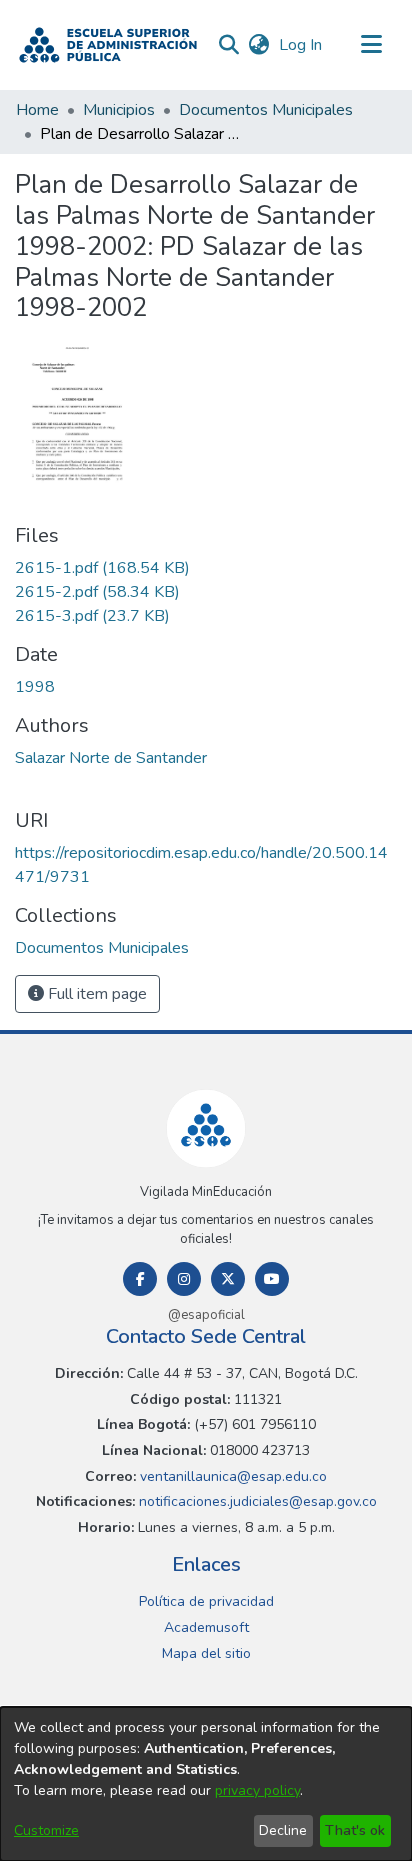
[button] (108, 45)
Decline (283, 1830)
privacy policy (257, 1790)
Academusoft (206, 1627)
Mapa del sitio (206, 1653)
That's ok (355, 1830)
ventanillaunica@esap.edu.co (231, 1476)
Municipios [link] (119, 110)
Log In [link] (301, 45)
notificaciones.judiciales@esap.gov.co (256, 1501)
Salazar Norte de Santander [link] (111, 758)
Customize (46, 1830)
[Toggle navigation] (372, 45)
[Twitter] (228, 1279)
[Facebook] (140, 1279)
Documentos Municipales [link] (266, 110)
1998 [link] (35, 687)
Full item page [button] (95, 994)
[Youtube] (272, 1279)
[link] (102, 568)
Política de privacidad (206, 1601)
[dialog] (206, 1784)
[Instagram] (184, 1279)
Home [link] (37, 110)
